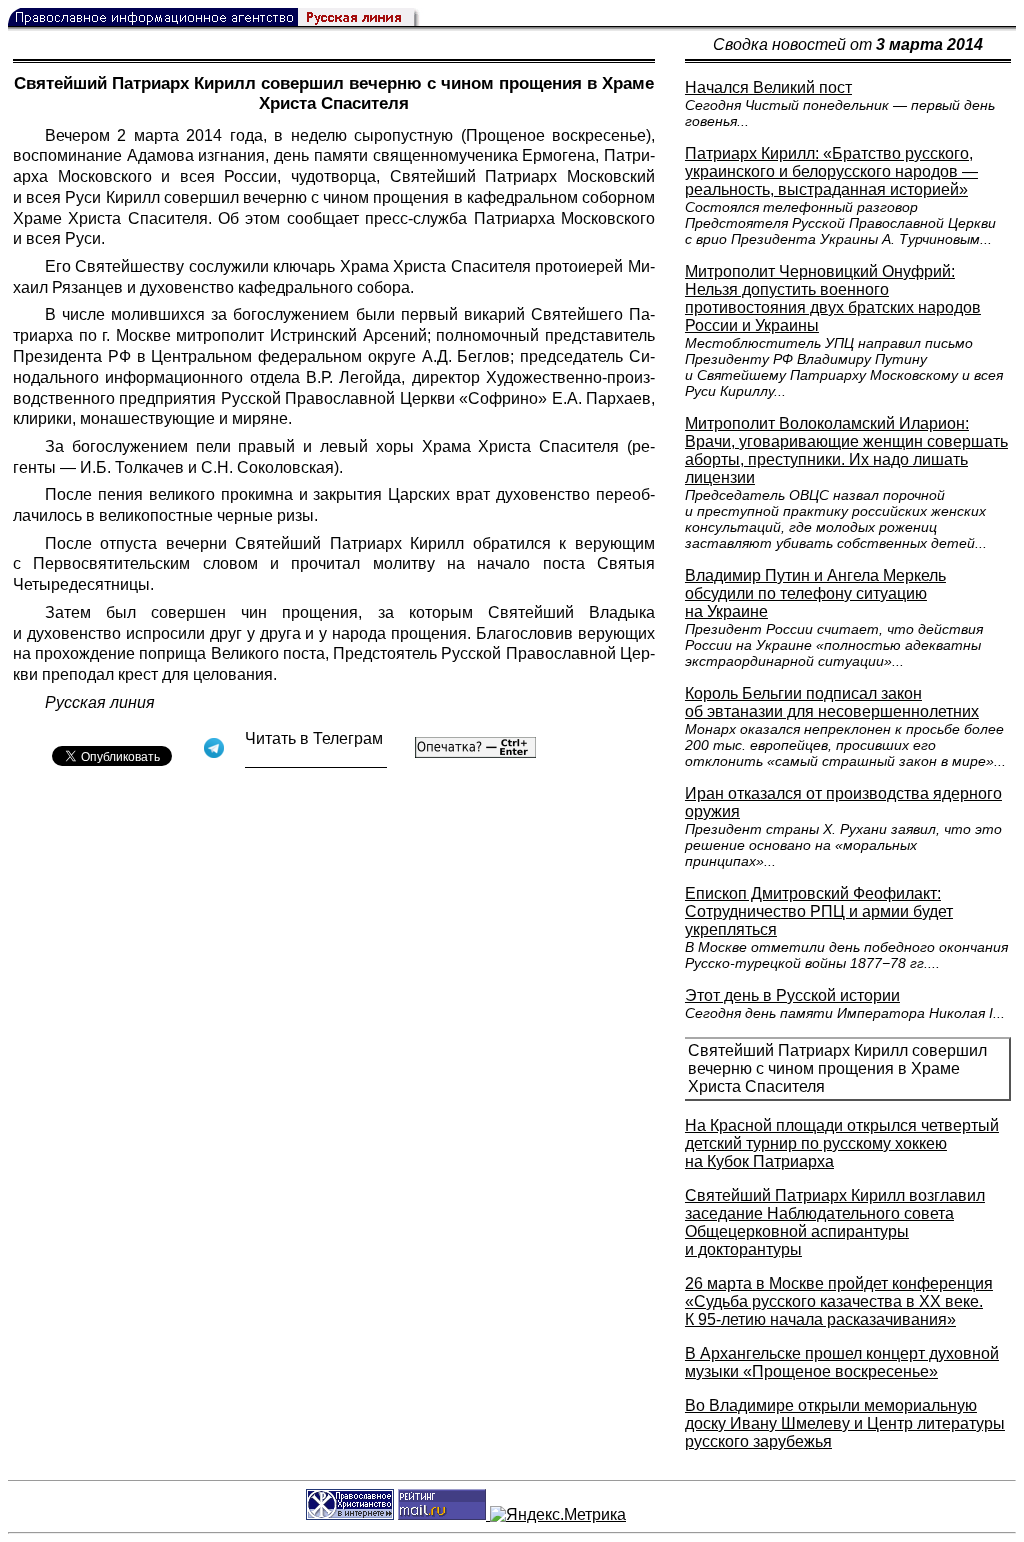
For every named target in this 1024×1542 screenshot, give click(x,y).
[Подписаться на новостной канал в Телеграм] (316, 760)
